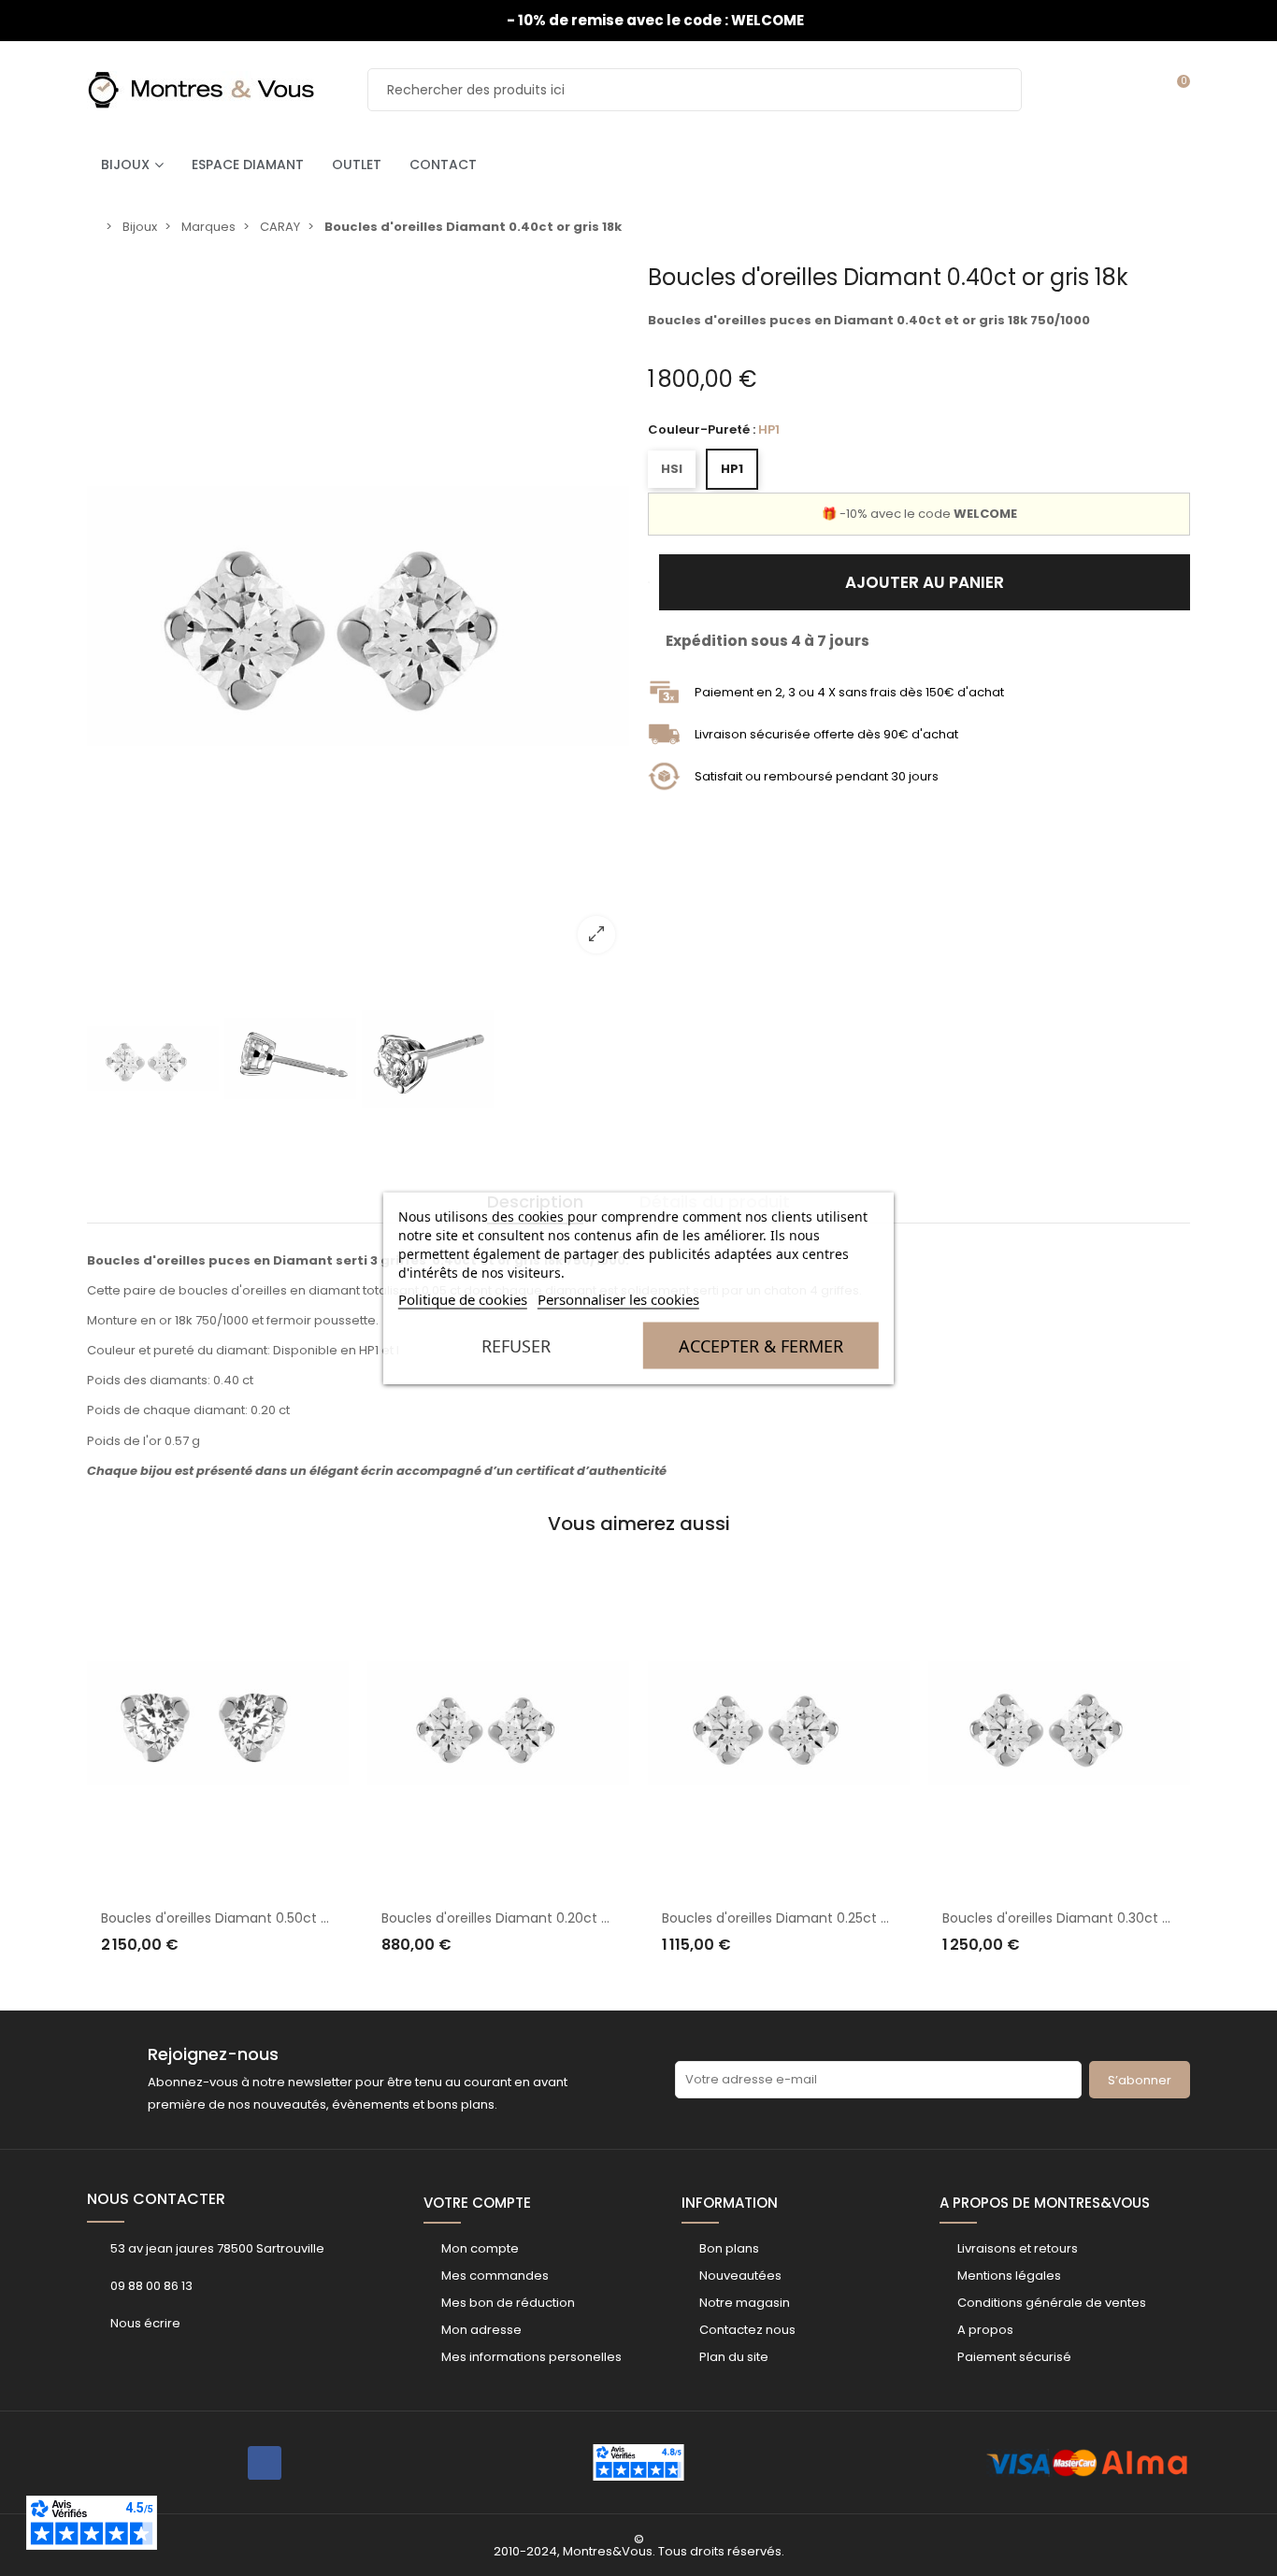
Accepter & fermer (761, 1346)
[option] (358, 616)
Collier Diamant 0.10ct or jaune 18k (826, 1918)
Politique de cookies (463, 1299)
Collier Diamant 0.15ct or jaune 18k (1106, 1840)
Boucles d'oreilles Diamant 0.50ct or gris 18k (575, 1918)
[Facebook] (265, 2463)
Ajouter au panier (925, 582)
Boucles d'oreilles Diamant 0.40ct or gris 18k (296, 1918)
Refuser (516, 1346)
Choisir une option (230, 1982)
